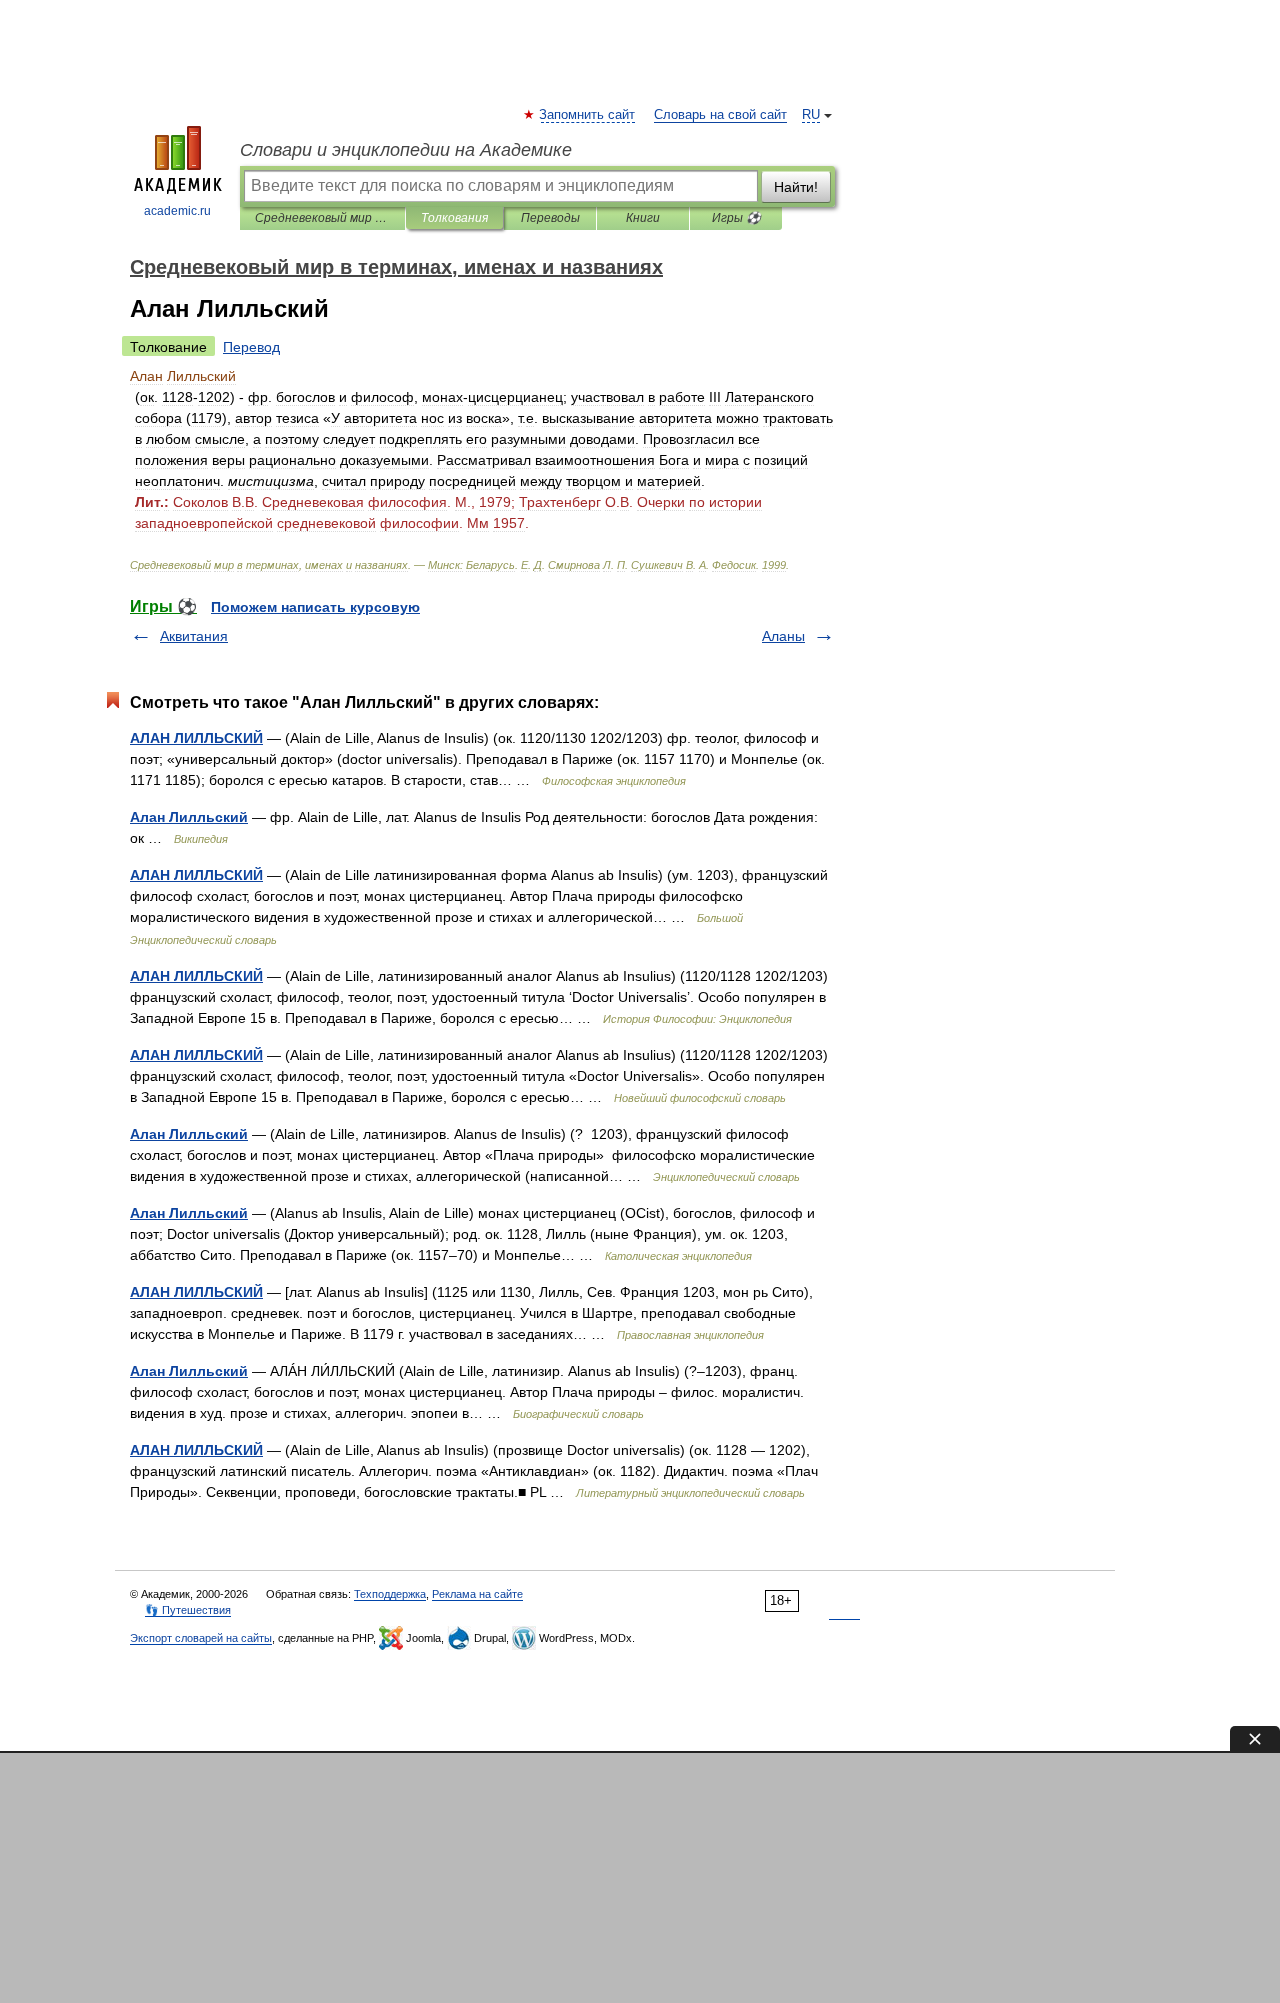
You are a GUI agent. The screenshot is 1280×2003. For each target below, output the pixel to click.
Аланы (783, 636)
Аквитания (194, 636)
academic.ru (177, 211)
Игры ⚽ (736, 218)
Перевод (251, 347)
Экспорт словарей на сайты (201, 1638)
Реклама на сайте (477, 1594)
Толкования (454, 218)
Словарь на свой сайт (720, 115)
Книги (643, 218)
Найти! (796, 187)
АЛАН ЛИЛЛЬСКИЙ (196, 738)
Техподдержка (390, 1594)
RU (811, 115)
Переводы (550, 218)
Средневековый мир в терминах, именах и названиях (322, 218)
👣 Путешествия (188, 1610)
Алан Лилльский (189, 817)
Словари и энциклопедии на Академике (406, 150)
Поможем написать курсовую (315, 607)
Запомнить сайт (588, 115)
